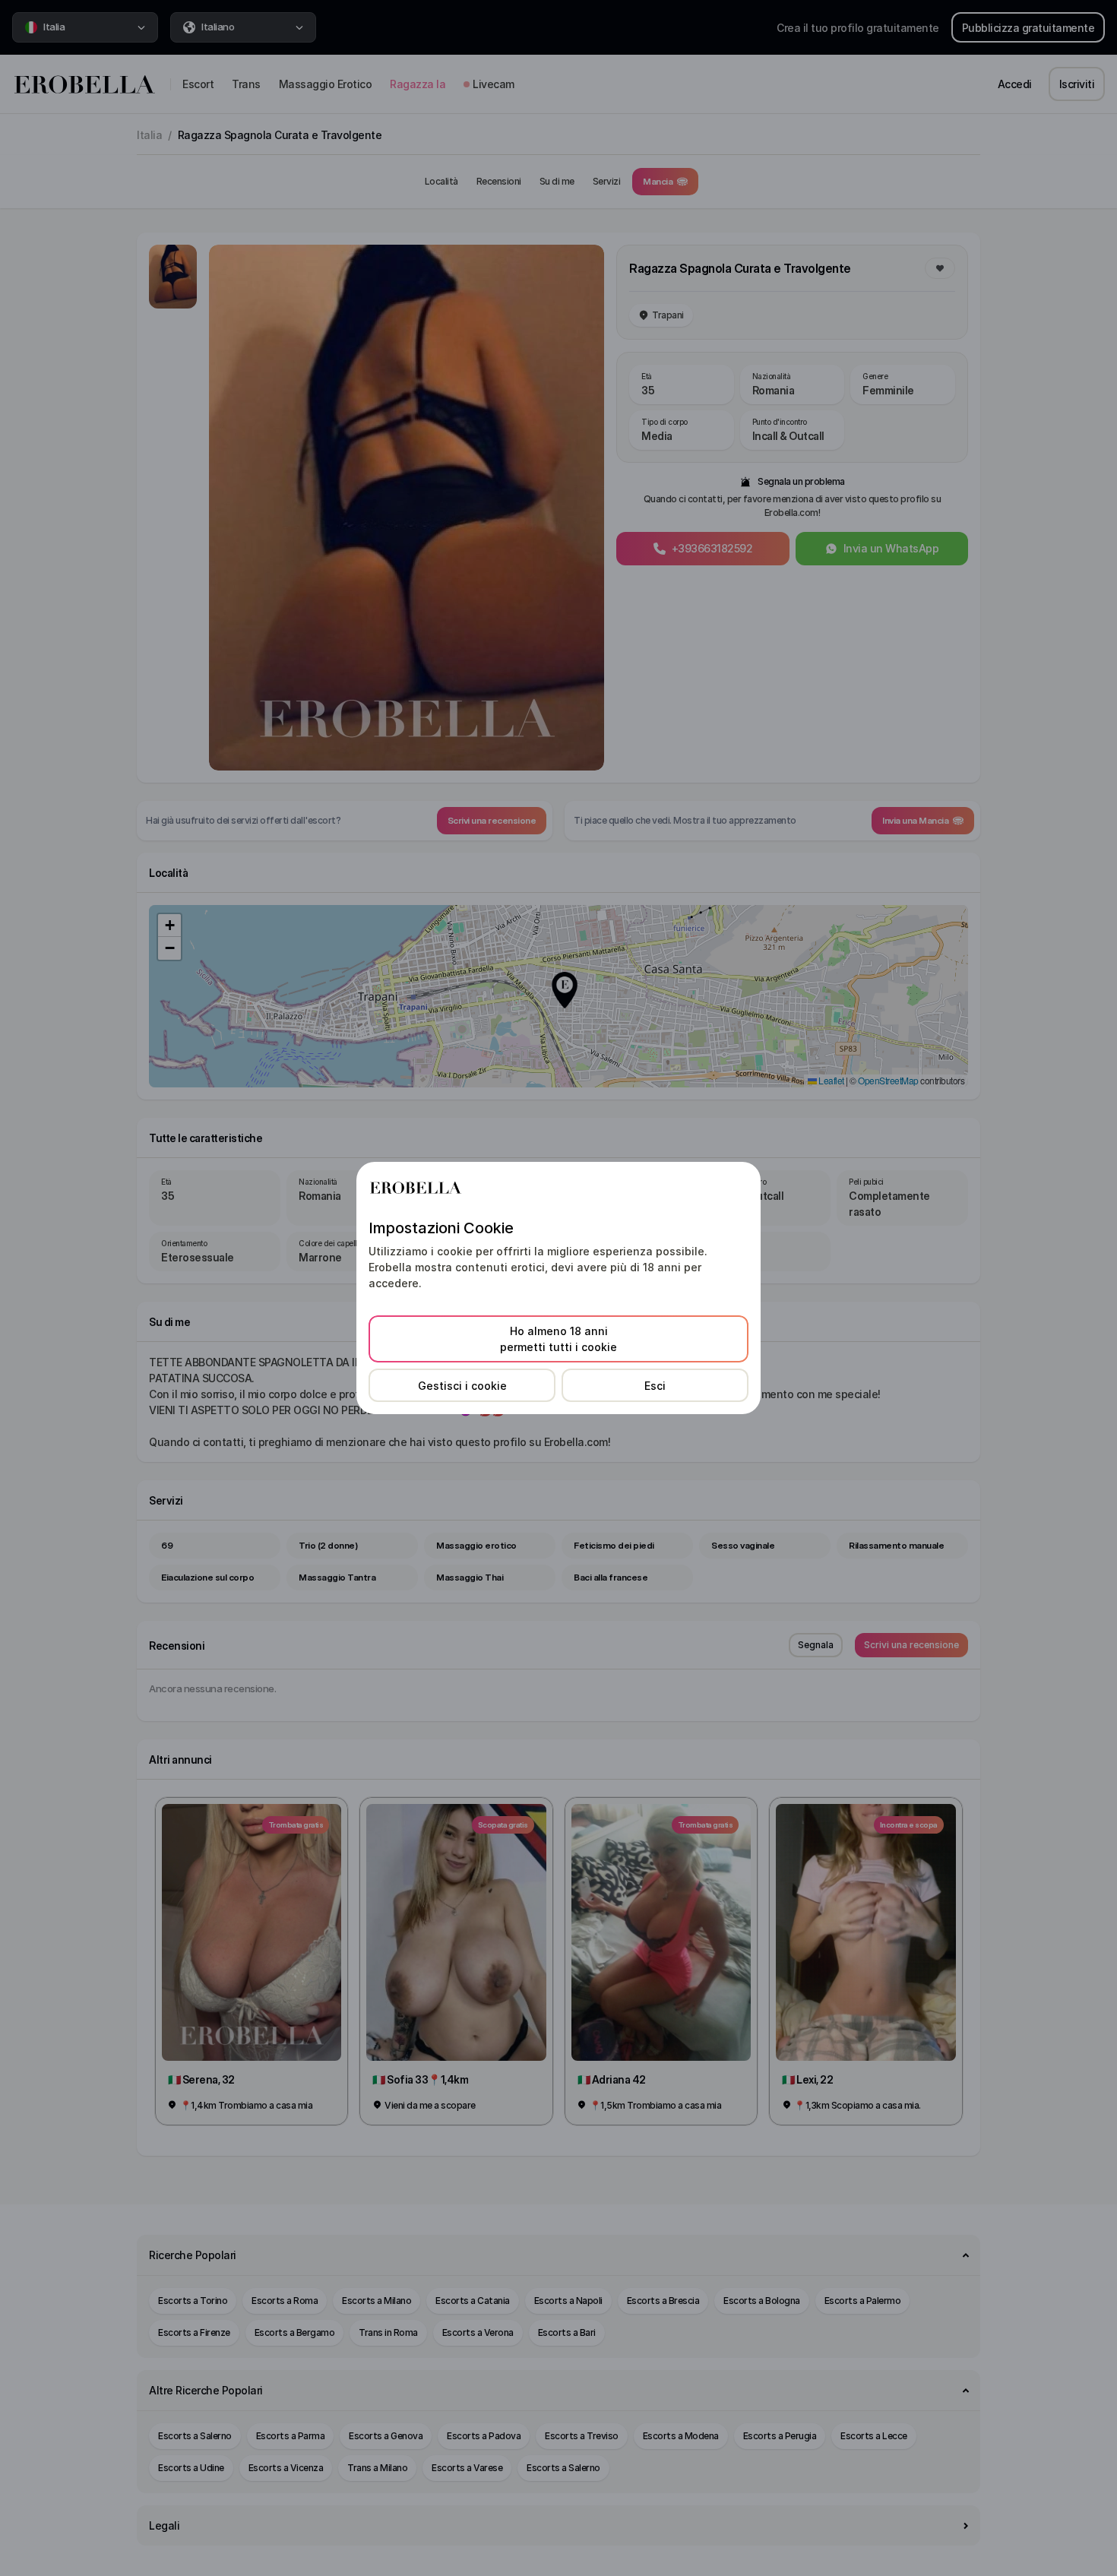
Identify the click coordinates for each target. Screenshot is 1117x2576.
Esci (655, 1386)
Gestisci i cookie (462, 1386)
